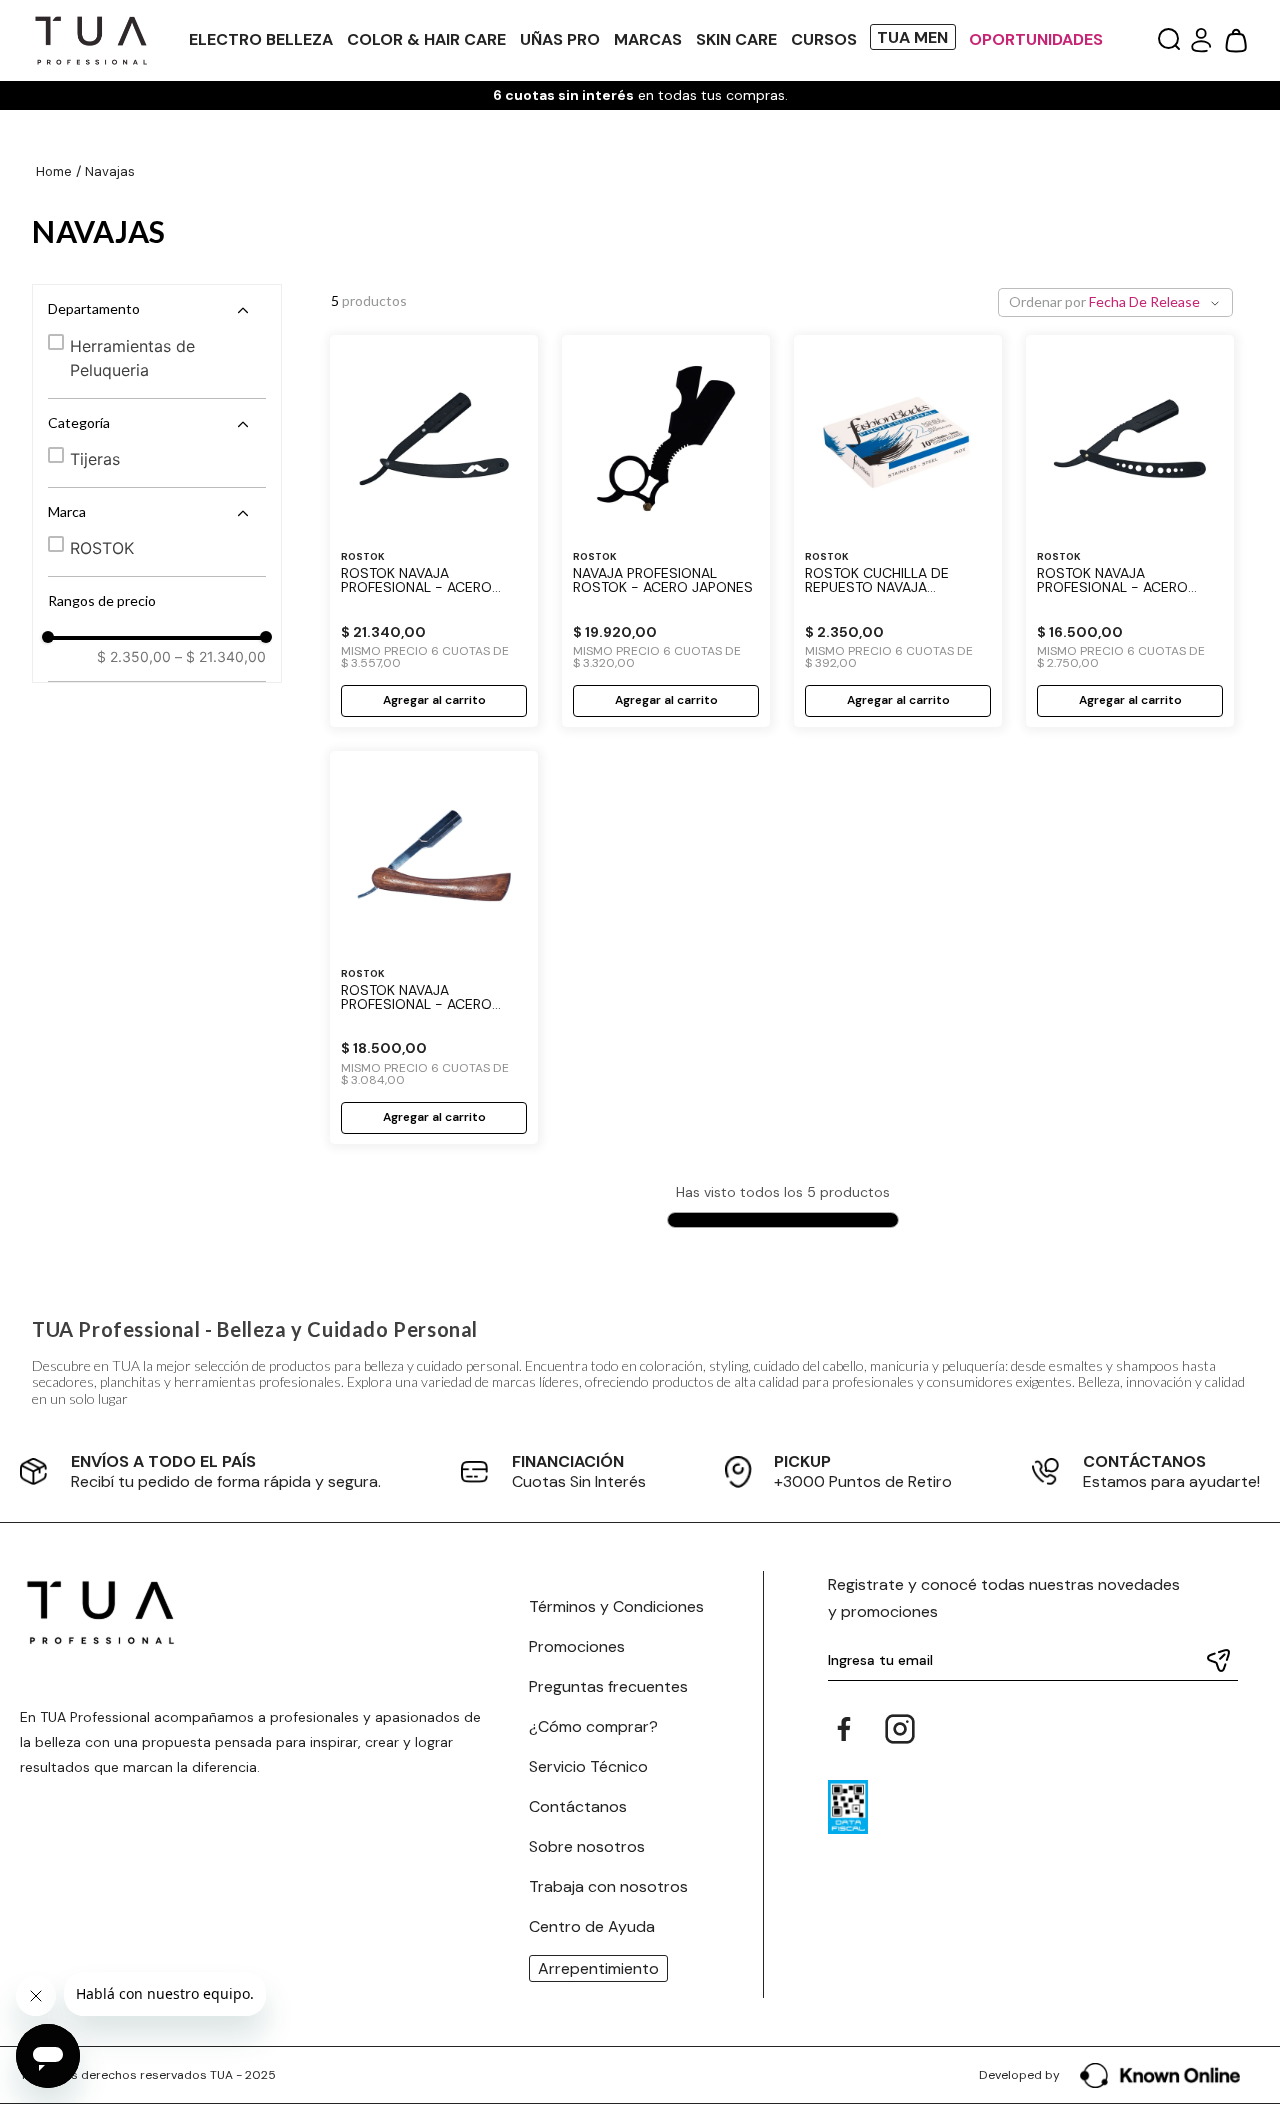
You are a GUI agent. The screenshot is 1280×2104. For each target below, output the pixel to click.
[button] (1169, 40)
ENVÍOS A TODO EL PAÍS (163, 1461)
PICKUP (802, 1461)
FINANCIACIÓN (568, 1461)
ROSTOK (102, 548)
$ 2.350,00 (134, 657)
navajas (110, 171)
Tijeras (95, 459)
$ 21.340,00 (220, 657)
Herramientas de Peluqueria (132, 358)
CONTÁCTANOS (1144, 1461)
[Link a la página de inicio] (54, 172)
